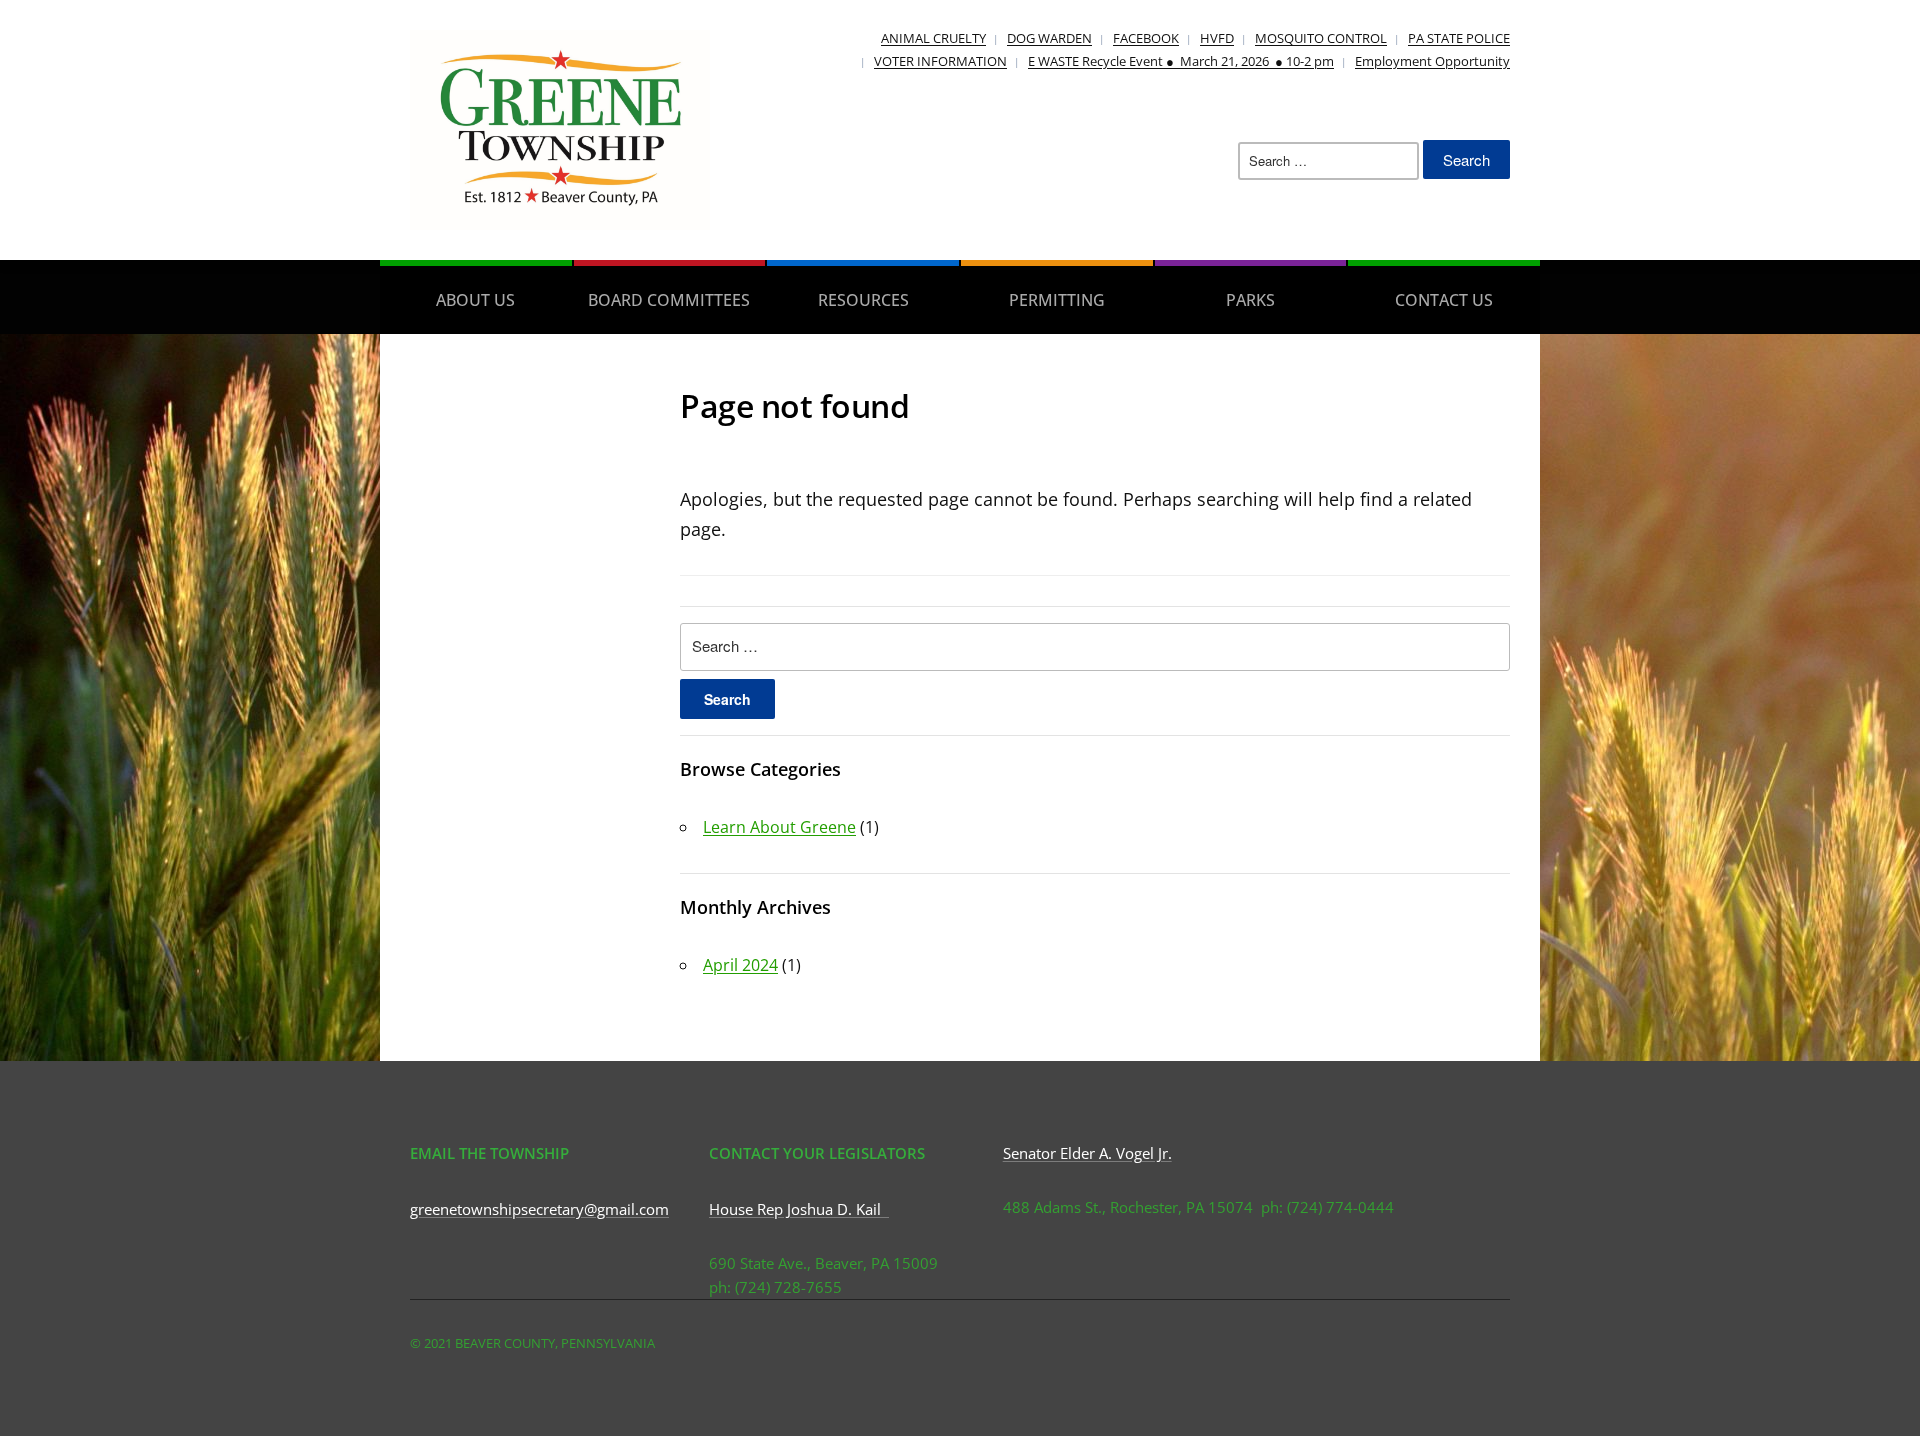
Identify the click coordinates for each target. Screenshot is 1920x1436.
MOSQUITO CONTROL (1321, 38)
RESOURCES (863, 300)
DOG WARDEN (1049, 38)
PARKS (1250, 300)
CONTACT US (1444, 300)
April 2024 (740, 965)
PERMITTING (1057, 300)
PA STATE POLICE (1459, 38)
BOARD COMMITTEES (669, 300)
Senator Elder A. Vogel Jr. (1087, 1153)
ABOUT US (475, 300)
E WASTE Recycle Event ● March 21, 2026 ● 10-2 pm (1181, 61)
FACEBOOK (1146, 38)
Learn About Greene (779, 827)
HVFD (1217, 38)
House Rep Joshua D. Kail (799, 1209)
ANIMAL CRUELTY (933, 38)
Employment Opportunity (1432, 61)
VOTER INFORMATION (940, 61)
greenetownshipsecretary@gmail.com (539, 1209)
